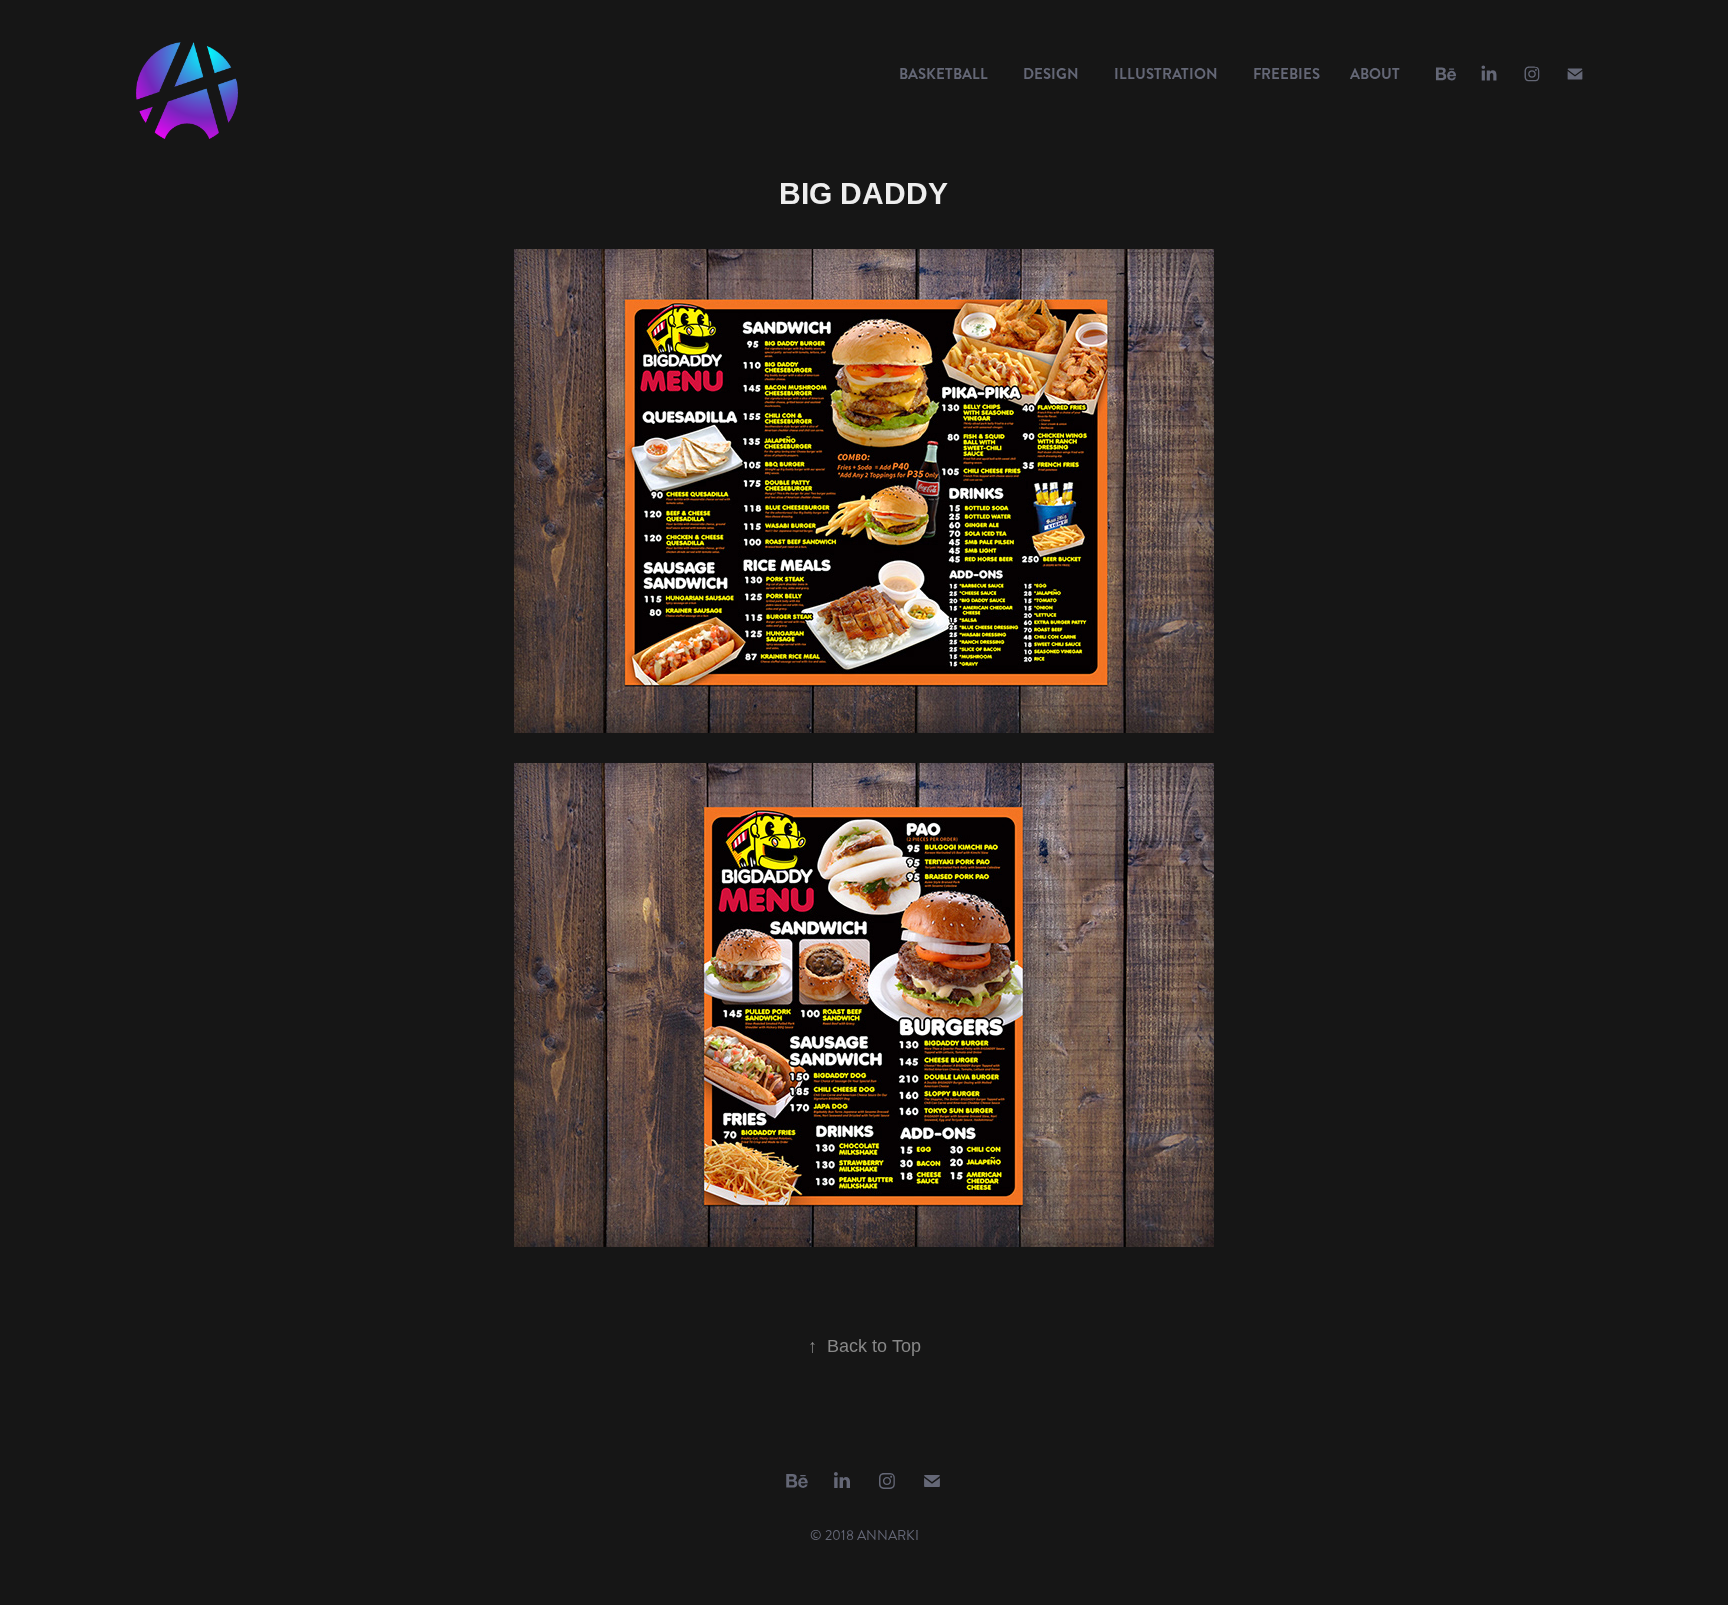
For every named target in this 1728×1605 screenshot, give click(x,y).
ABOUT (1375, 74)
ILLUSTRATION (1166, 74)
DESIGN (1051, 74)
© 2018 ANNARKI (864, 1535)
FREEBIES (1286, 74)
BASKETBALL (943, 74)
